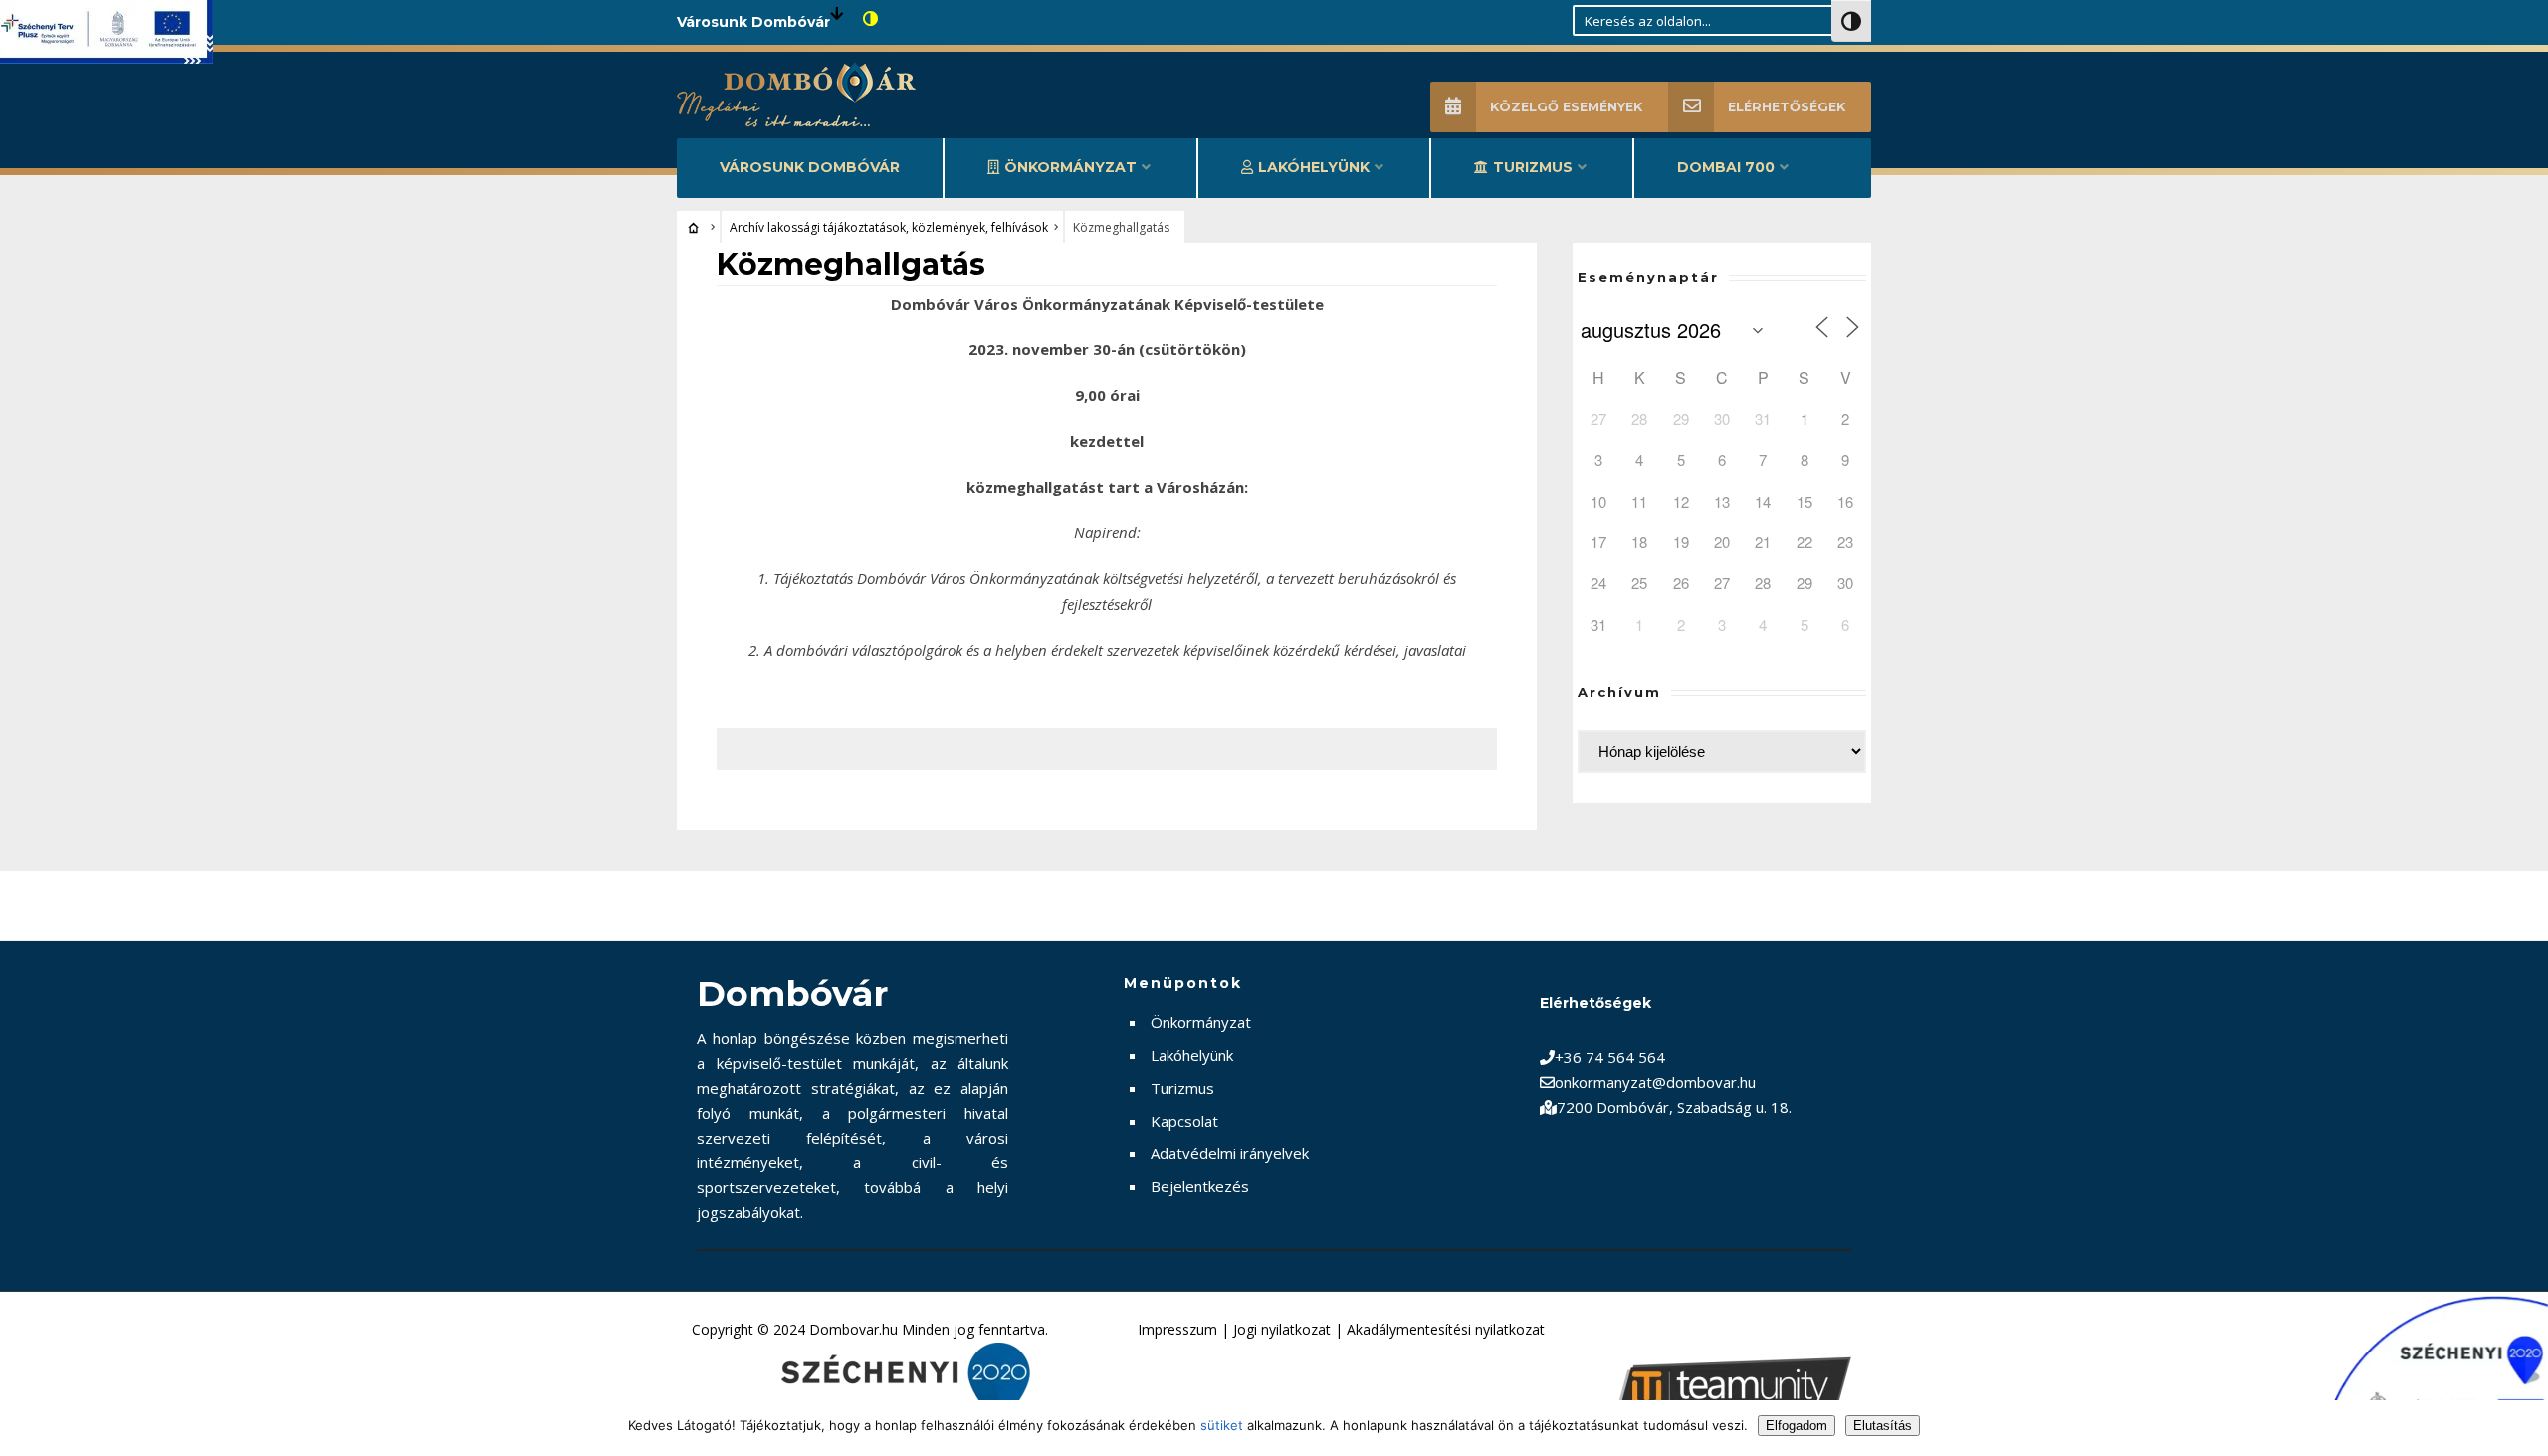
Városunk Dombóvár (810, 167)
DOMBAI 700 (1726, 167)
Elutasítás (1883, 1426)
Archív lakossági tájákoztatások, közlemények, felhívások (889, 227)
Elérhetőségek (1787, 107)
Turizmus (1533, 167)
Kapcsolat (1184, 1121)
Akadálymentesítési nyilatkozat (1446, 1329)
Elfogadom (1797, 1426)
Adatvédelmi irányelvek (1230, 1153)
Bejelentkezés (1200, 1186)
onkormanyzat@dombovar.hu (1655, 1082)
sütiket (1222, 1425)
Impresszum (1177, 1329)
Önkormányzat (1070, 167)
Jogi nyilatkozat (1282, 1329)
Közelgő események (1566, 107)
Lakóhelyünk (1314, 167)
